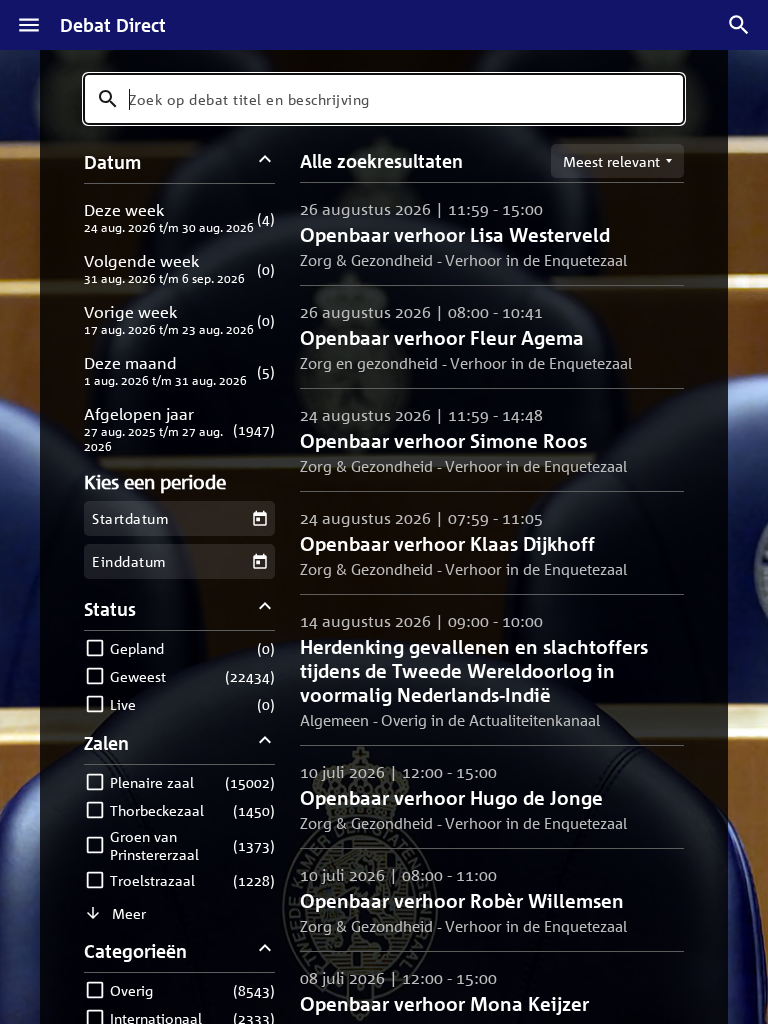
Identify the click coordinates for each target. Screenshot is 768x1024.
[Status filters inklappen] (265, 608)
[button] (179, 217)
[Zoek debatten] (739, 25)
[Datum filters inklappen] (265, 161)
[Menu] (29, 25)
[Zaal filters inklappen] (265, 742)
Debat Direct (113, 25)
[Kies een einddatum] (259, 561)
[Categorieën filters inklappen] (265, 950)
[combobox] (384, 99)
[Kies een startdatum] (259, 518)
